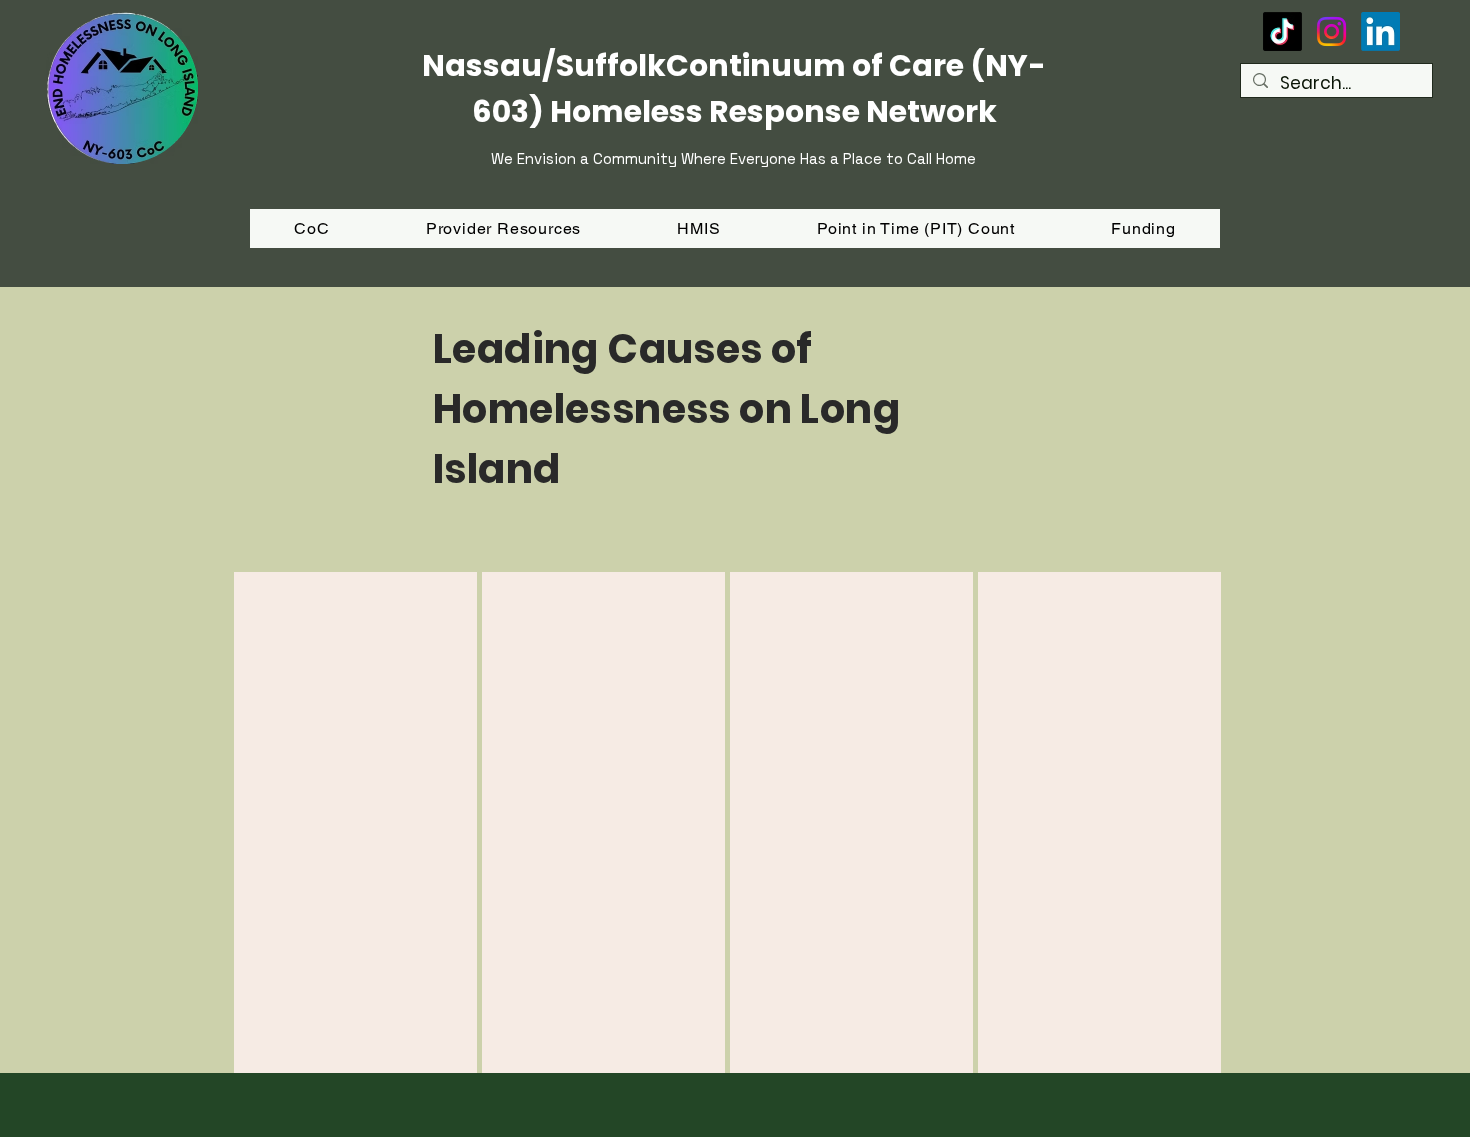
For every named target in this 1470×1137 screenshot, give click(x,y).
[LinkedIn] (1380, 31)
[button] (1143, 228)
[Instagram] (1331, 31)
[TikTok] (1282, 31)
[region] (355, 822)
